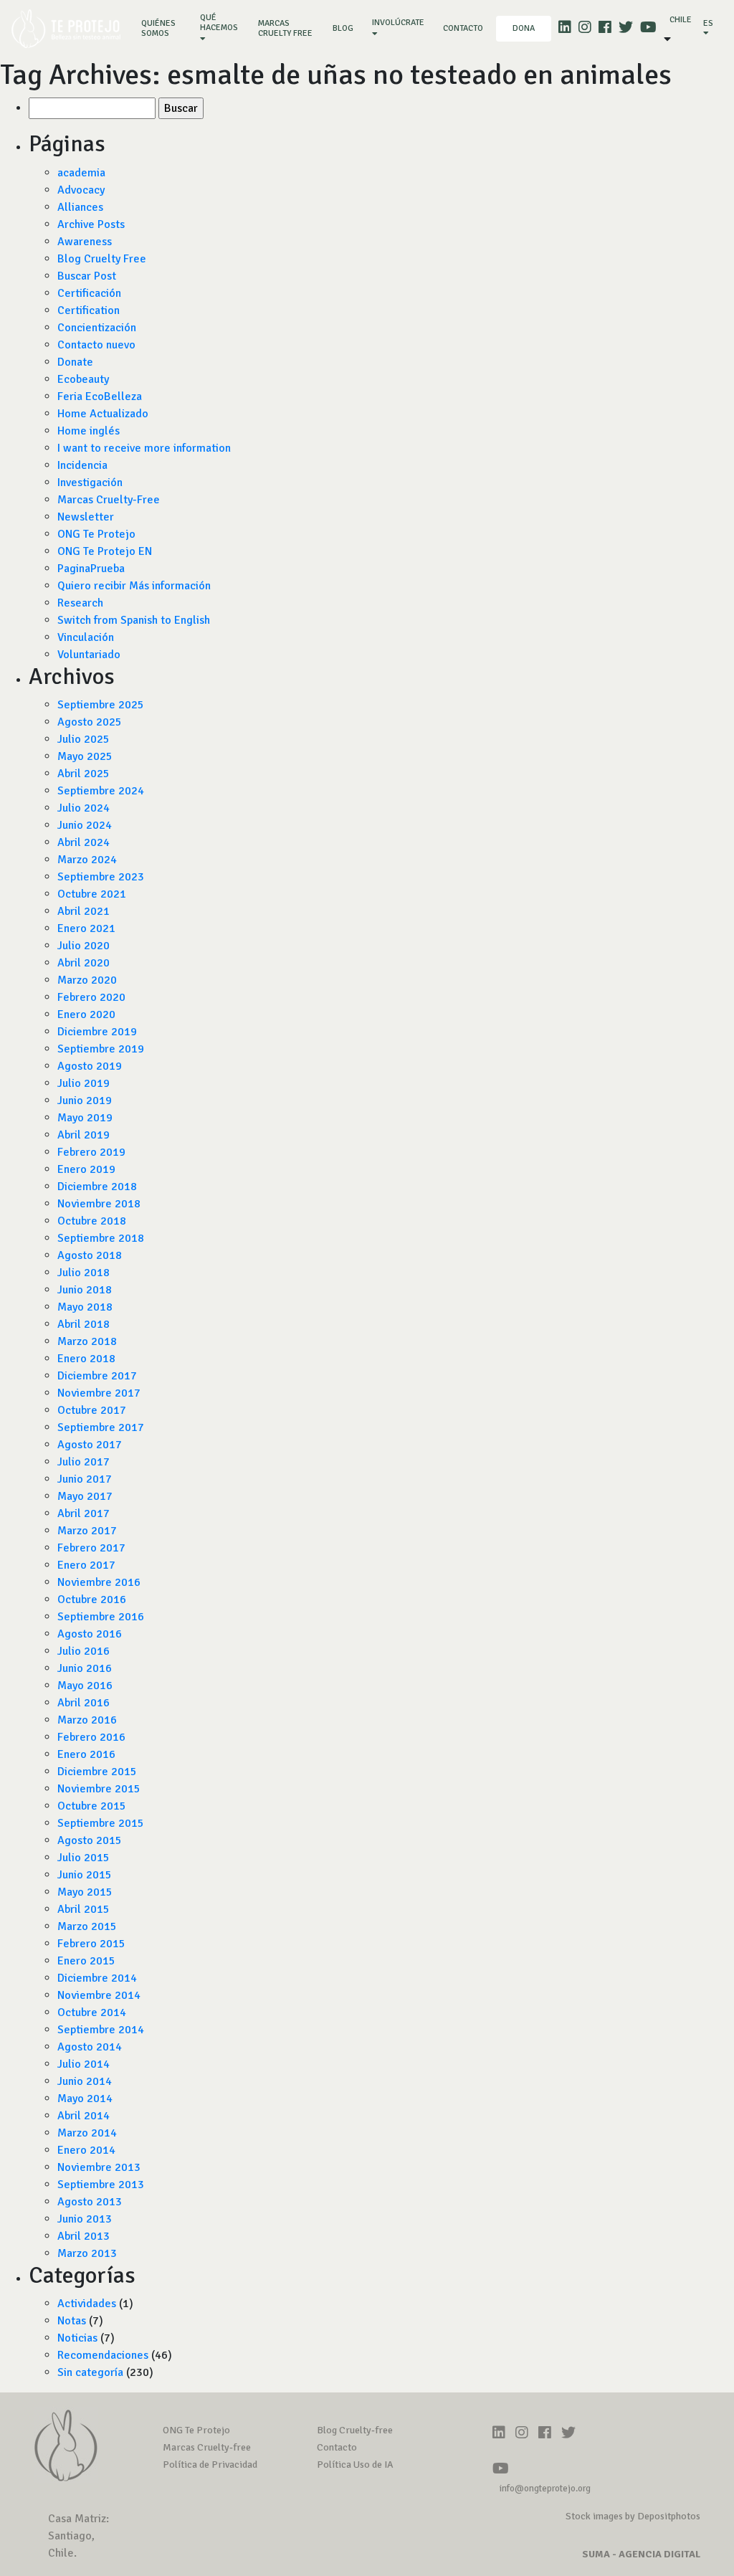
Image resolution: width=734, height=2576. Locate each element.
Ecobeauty (83, 379)
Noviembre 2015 (99, 1789)
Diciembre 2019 (97, 1032)
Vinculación (86, 637)
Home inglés (89, 431)
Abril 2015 (84, 1909)
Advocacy (81, 190)
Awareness (85, 242)
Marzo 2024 (87, 860)
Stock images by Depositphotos (633, 2516)
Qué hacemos (219, 23)
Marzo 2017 (87, 1531)
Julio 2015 (84, 1858)
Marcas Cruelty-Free (109, 500)
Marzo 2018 (87, 1341)
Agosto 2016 (90, 1634)
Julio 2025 (84, 739)
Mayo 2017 (85, 1496)
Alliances (80, 207)
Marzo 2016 (87, 1720)
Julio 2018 (84, 1273)
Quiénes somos (164, 28)
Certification (89, 310)
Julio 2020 (84, 946)
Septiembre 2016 (101, 1617)
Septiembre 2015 (101, 1823)
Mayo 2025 (85, 756)
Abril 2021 (84, 911)
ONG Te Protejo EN (105, 551)
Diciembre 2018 (97, 1187)
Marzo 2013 (87, 2253)
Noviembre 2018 (99, 1204)
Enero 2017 (86, 1565)
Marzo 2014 (87, 2133)
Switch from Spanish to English (134, 620)
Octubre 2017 (92, 1410)
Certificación (89, 293)
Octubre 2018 (92, 1221)
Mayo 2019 (85, 1118)
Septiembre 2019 (101, 1049)
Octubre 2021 (92, 894)
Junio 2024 (85, 825)
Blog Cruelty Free (102, 259)
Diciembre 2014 (97, 1978)
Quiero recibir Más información (134, 586)
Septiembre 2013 (101, 2185)
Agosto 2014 (90, 2047)
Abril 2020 (84, 963)
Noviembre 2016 (99, 1582)
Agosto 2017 (90, 1445)
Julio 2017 (84, 1462)
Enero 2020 (86, 1014)
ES (708, 23)
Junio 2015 (85, 1875)
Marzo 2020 (87, 980)
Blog (343, 28)
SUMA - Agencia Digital (641, 2554)
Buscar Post (87, 276)
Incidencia (82, 465)
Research (80, 603)
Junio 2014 (85, 2081)
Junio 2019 (85, 1101)
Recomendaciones (103, 2355)
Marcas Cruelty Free (285, 28)
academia (81, 173)
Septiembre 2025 (101, 705)
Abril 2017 (84, 1513)
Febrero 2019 (91, 1152)
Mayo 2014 (85, 2099)
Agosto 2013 (90, 2202)
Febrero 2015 (91, 1944)
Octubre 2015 (92, 1806)
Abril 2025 (84, 774)
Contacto (463, 28)
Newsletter (86, 517)
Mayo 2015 (85, 1892)
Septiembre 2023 (101, 877)
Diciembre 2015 (97, 1772)
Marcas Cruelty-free (207, 2447)
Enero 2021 (86, 928)
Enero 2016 (86, 1754)
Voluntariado (89, 655)
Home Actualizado (103, 414)
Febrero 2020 (91, 997)
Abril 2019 (84, 1135)
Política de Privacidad (210, 2465)
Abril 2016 (84, 1703)
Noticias (77, 2338)
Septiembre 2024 (101, 791)
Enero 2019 (86, 1169)
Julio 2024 (84, 808)
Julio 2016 (84, 1651)
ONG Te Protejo (96, 534)
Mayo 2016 (85, 1686)
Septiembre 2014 (101, 2030)
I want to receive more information (144, 448)
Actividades (87, 2304)
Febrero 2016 (91, 1737)
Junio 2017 (85, 1479)
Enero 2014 (86, 2150)
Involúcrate (398, 23)
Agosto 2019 (90, 1066)
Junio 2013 (85, 2219)
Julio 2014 (84, 2064)
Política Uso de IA (355, 2465)
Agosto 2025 (90, 722)
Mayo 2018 (85, 1307)
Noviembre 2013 (99, 2167)
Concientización (97, 328)
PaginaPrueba (91, 569)
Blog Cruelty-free (355, 2430)
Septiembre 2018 (101, 1238)
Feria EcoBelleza (100, 396)
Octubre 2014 (92, 2012)
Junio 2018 (85, 1290)
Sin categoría (90, 2372)
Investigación (90, 483)
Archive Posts (91, 224)
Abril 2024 (84, 842)
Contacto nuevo (96, 345)
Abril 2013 (84, 2236)
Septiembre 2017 (101, 1427)
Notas (72, 2321)
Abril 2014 (84, 2116)
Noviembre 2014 (99, 1995)
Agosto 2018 (90, 1255)
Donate (75, 362)
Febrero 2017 (91, 1548)
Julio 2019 (84, 1083)
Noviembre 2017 (99, 1393)
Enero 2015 (86, 1961)
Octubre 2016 (92, 1600)
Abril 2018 (84, 1324)
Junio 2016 (85, 1668)
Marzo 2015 (87, 1926)
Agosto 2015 (90, 1840)
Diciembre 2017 (97, 1376)
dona (524, 28)
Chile (681, 20)
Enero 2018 (86, 1359)
